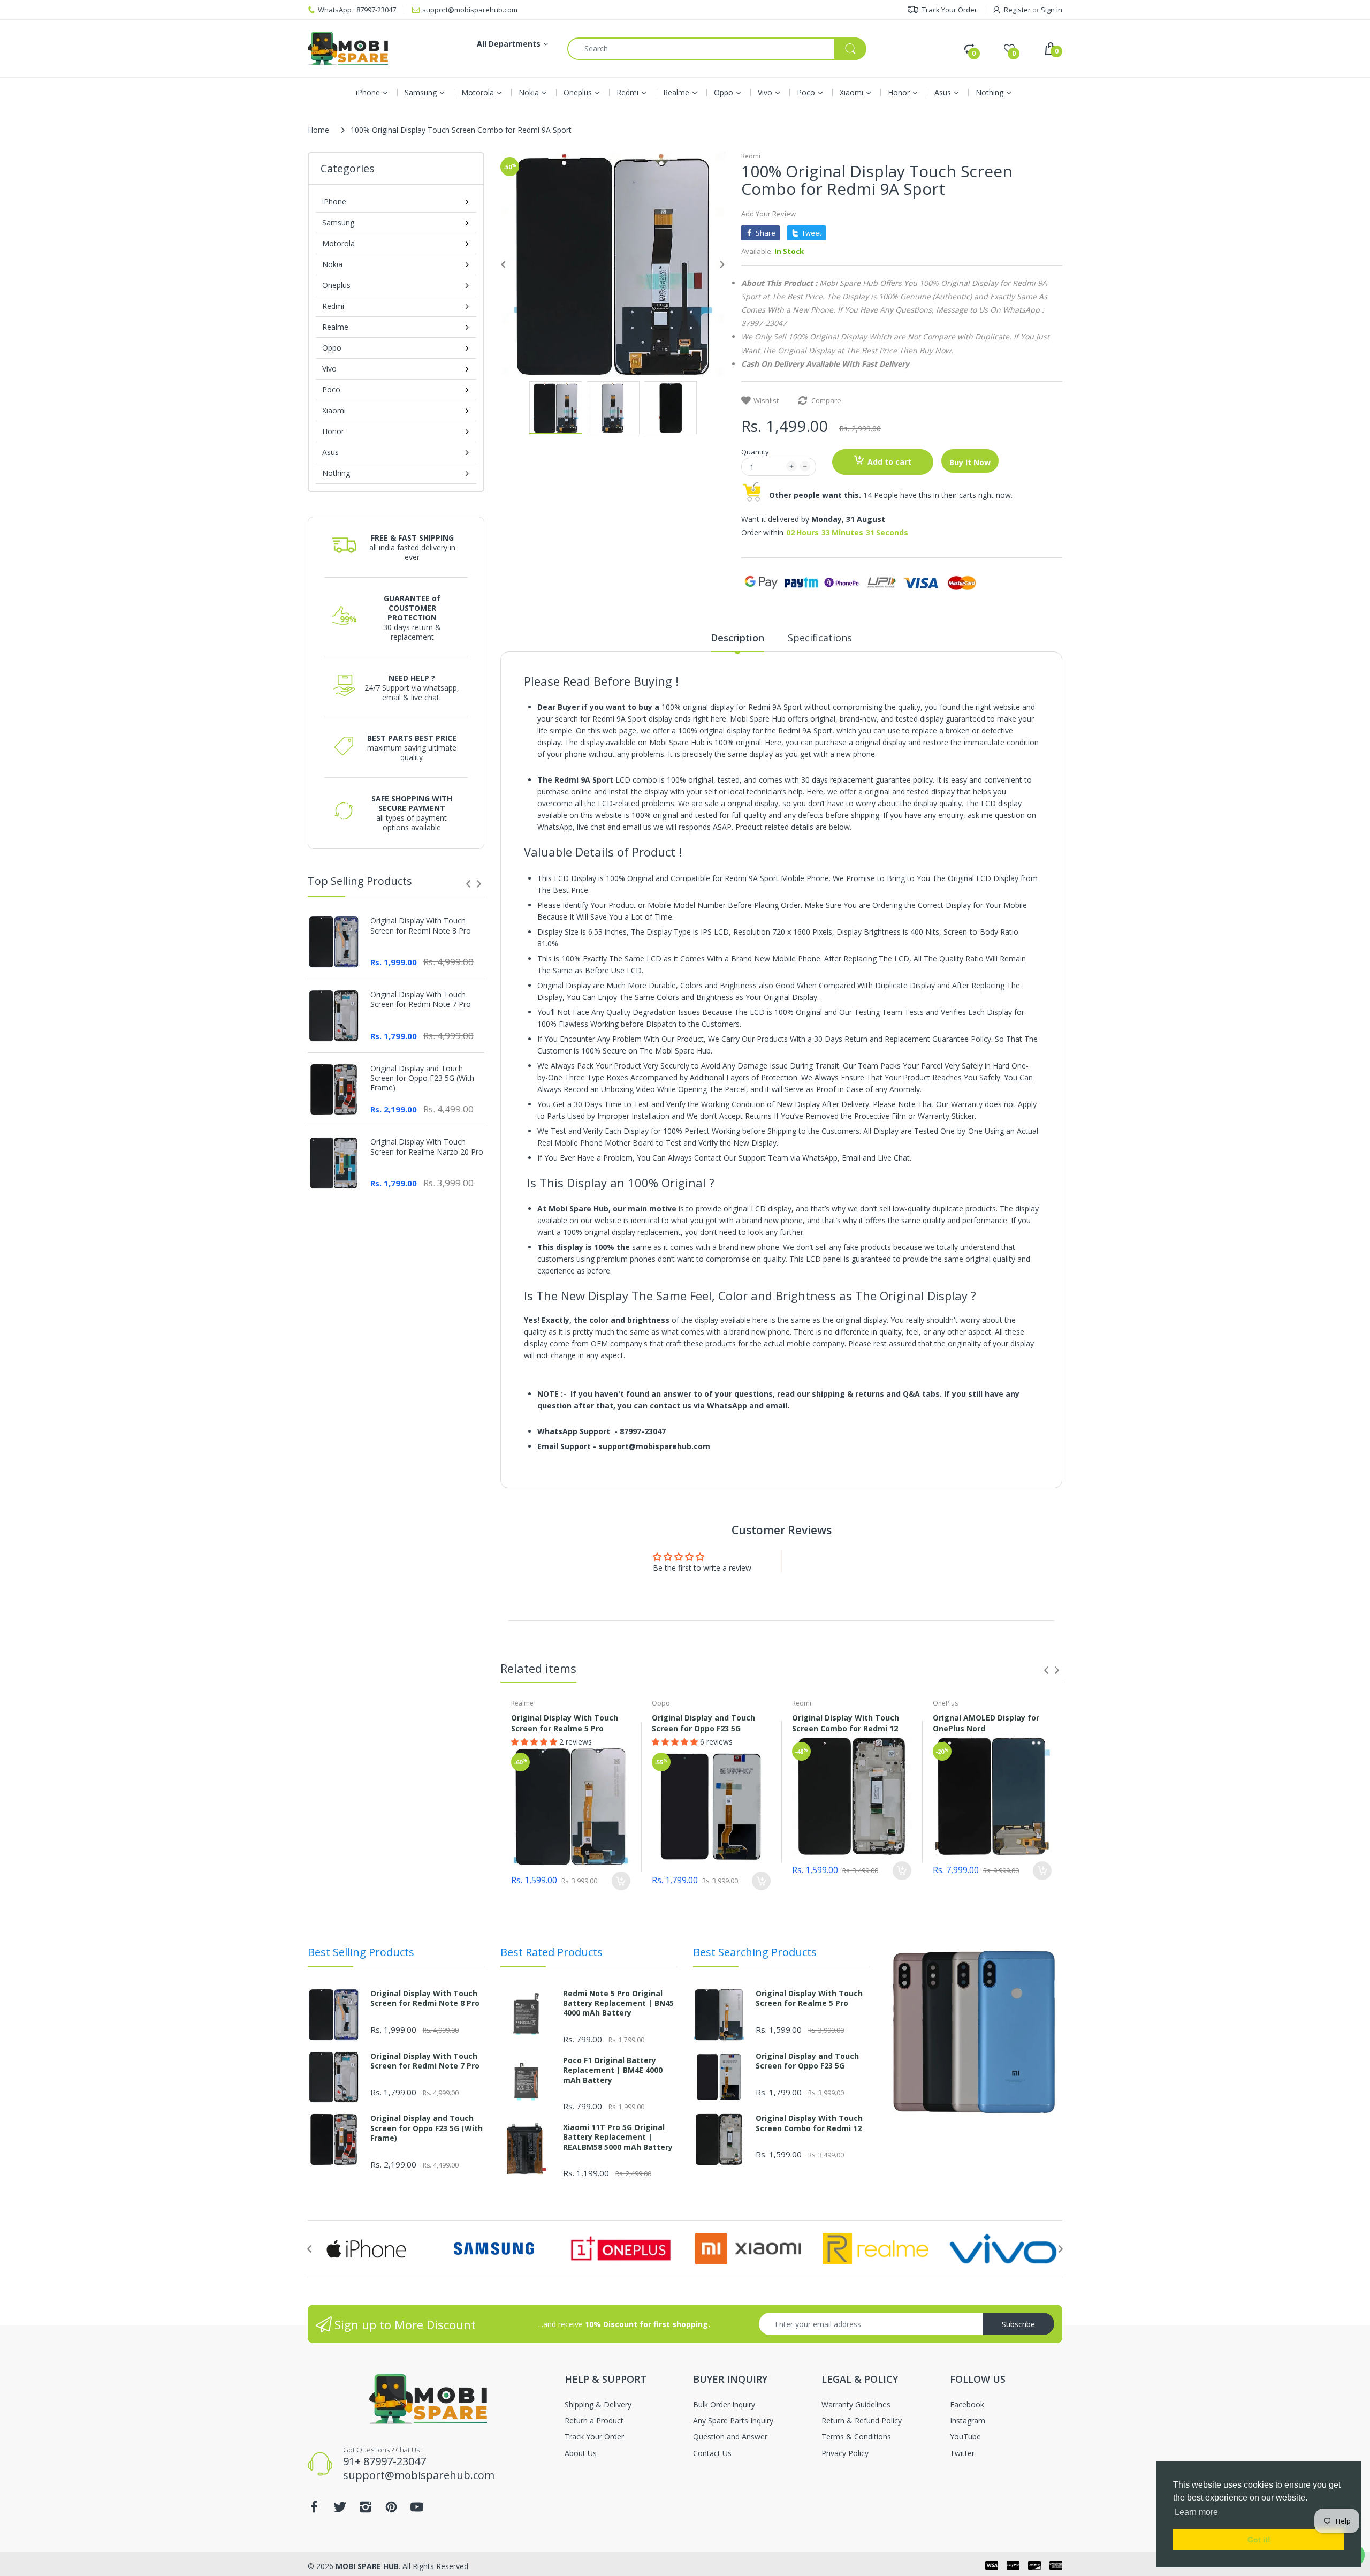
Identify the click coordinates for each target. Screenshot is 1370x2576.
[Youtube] (575, 1286)
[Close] (894, 1272)
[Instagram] (523, 1286)
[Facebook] (472, 1286)
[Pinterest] (549, 1286)
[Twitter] (498, 1286)
